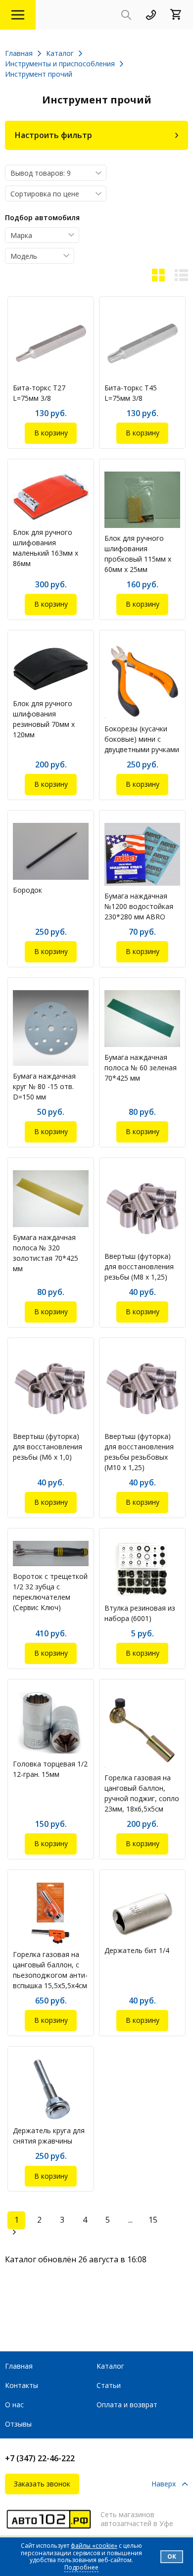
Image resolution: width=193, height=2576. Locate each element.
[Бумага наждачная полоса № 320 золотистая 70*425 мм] (51, 1199)
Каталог (110, 2366)
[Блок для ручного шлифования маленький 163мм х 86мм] (51, 497)
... (130, 2220)
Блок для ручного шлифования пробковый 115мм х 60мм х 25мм (138, 554)
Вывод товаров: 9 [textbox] (41, 173)
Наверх (164, 2484)
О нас (14, 2405)
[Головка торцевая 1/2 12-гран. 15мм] (51, 1723)
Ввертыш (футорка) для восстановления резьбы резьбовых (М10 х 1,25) (139, 1452)
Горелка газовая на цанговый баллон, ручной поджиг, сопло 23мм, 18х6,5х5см (142, 1793)
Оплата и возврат (127, 2405)
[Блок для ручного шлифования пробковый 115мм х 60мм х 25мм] (142, 500)
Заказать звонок (42, 2484)
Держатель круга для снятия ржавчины (49, 2136)
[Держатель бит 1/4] (142, 1911)
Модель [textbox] (24, 256)
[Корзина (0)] (179, 15)
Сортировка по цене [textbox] (45, 194)
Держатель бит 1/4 (137, 1950)
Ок (172, 2556)
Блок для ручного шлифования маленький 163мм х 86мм (46, 548)
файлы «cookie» (94, 2546)
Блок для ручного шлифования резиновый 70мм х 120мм (44, 719)
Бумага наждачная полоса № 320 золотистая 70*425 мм (46, 1253)
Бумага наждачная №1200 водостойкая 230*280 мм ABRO (139, 906)
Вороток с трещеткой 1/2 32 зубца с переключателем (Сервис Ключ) (50, 1592)
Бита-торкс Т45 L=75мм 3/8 (131, 393)
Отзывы (18, 2424)
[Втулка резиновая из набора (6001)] (142, 1569)
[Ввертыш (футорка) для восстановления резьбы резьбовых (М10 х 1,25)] (142, 1388)
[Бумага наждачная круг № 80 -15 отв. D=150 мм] (51, 1028)
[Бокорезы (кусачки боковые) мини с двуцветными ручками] (142, 681)
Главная (19, 2366)
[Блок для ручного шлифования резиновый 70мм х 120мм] (51, 668)
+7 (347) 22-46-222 (40, 2458)
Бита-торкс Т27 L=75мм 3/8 (39, 393)
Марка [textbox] (21, 235)
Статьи (109, 2385)
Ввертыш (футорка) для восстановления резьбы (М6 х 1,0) (48, 1447)
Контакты (22, 2385)
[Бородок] (51, 851)
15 (153, 2220)
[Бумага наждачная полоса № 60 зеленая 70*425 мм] (142, 1019)
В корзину (51, 433)
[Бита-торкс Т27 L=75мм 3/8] (51, 343)
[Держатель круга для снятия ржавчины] (51, 2090)
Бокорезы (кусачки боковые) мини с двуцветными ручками (142, 739)
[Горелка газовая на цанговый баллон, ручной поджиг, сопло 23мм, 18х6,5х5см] (142, 1730)
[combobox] (56, 173)
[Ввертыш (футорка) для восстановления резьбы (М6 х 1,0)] (51, 1388)
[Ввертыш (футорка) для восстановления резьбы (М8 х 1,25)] (142, 1208)
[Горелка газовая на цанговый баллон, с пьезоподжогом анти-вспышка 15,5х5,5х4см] (51, 1913)
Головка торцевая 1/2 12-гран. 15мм (50, 1769)
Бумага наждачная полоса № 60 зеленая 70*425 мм (141, 1068)
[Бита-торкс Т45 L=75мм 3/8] (142, 343)
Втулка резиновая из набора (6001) (140, 1613)
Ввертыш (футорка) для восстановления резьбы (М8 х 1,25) (139, 1266)
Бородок (27, 890)
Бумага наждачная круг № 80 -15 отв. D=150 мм (44, 1086)
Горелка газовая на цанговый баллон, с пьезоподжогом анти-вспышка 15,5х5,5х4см (50, 1970)
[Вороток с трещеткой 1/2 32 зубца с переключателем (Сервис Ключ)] (51, 1554)
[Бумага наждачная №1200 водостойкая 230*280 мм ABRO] (142, 854)
